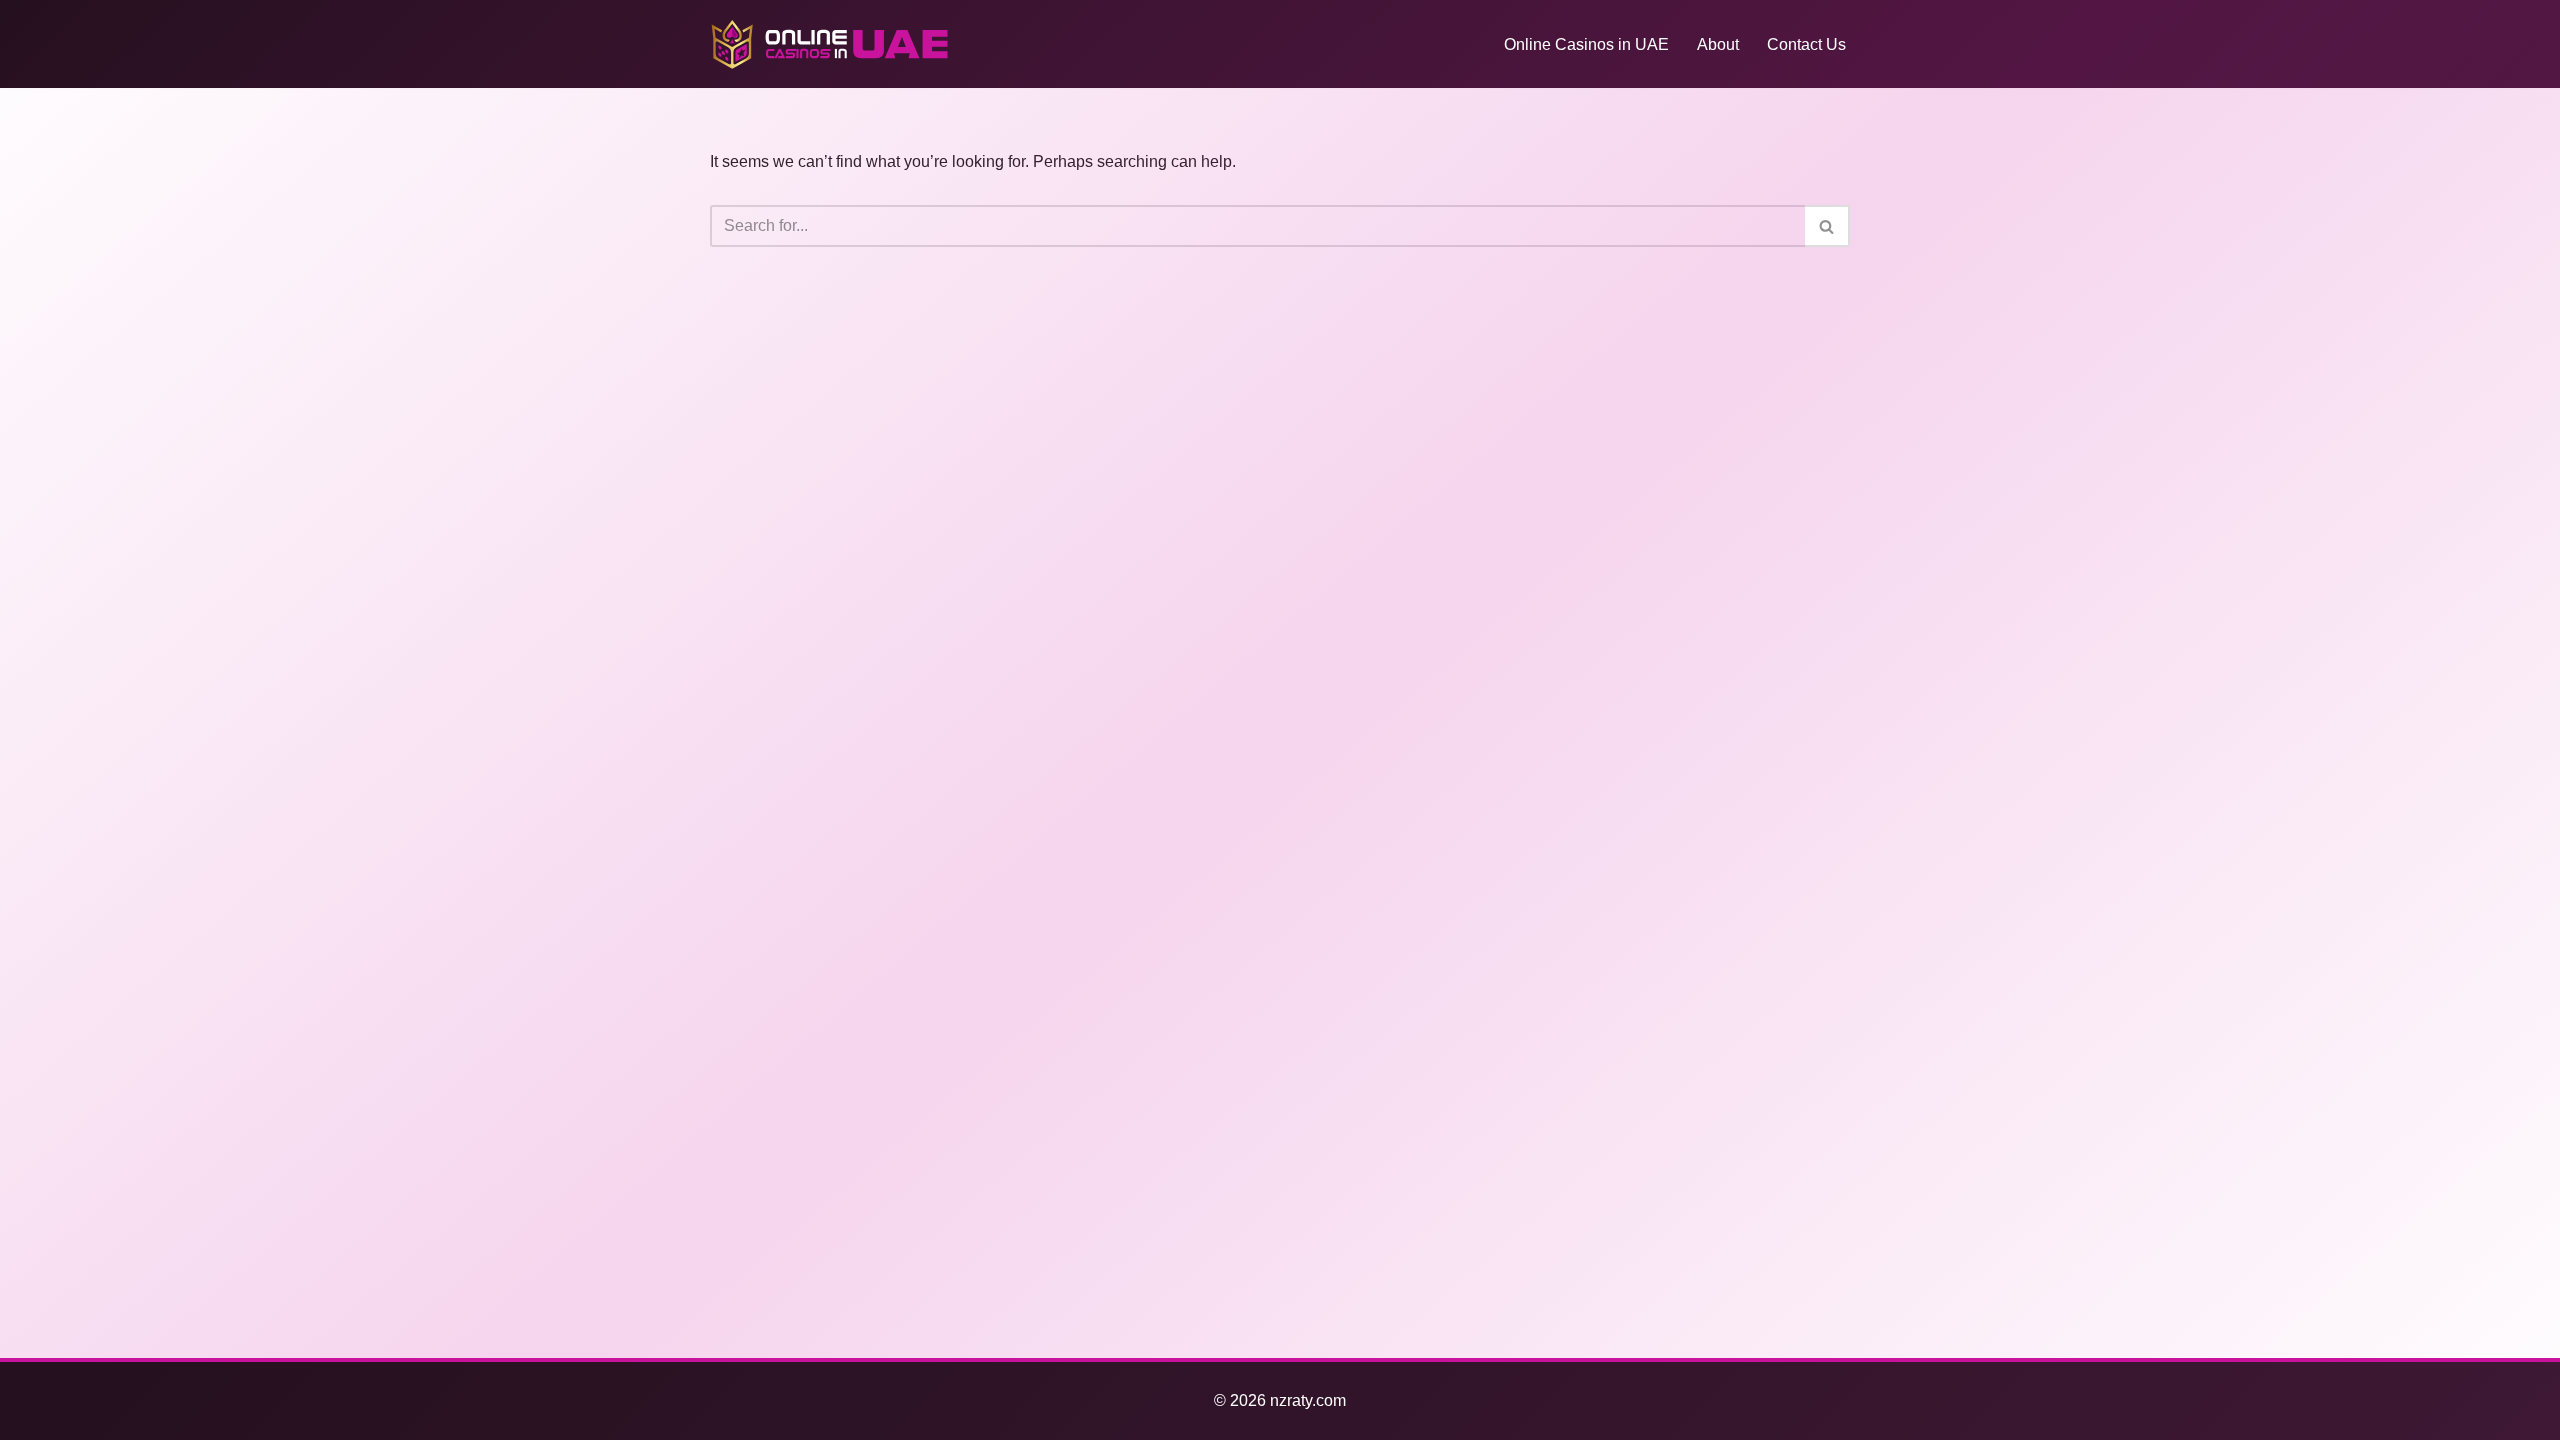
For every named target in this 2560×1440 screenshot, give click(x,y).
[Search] (1827, 226)
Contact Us (1806, 44)
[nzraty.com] (830, 44)
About (1718, 44)
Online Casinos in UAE (1586, 44)
